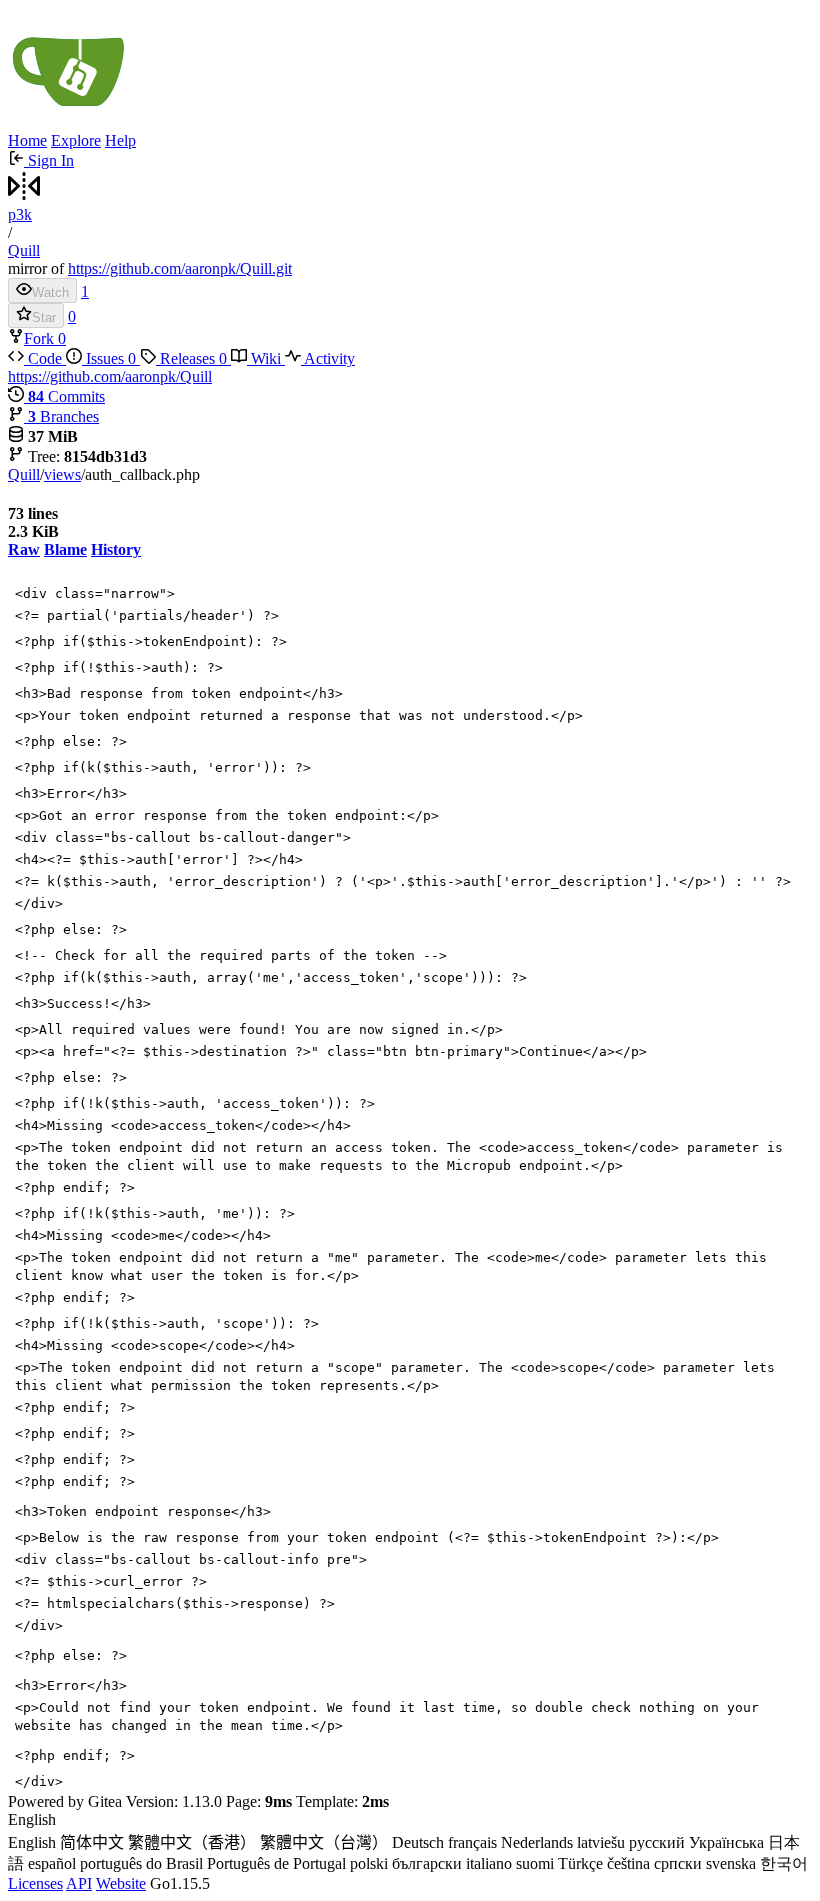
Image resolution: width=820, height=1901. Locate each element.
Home (27, 140)
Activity (328, 358)
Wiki (266, 358)
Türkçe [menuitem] (580, 1863)
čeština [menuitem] (628, 1863)
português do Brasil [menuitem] (141, 1863)
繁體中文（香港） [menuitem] (192, 1842)
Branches (63, 416)
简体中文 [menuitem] (92, 1842)
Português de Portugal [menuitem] (276, 1863)
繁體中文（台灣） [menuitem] (324, 1842)
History (116, 549)
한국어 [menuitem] (784, 1863)
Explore (76, 140)
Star (44, 317)
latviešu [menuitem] (601, 1842)
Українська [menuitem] (726, 1842)
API (79, 1883)
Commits (66, 396)
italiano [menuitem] (489, 1863)
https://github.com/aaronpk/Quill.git (180, 268)
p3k (20, 214)
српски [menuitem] (678, 1863)
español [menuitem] (52, 1863)
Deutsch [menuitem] (418, 1842)
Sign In (49, 160)
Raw (24, 549)
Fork (41, 338)
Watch (50, 292)
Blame (65, 549)
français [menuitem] (472, 1842)
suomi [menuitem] (535, 1863)
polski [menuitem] (369, 1863)
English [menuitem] (32, 1842)
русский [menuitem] (657, 1842)
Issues (109, 358)
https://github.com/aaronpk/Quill (110, 376)
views (62, 474)
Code (45, 358)
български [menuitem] (427, 1863)
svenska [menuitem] (731, 1863)
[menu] (410, 1843)
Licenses (35, 1883)
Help (120, 140)
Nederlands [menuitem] (537, 1842)
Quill (24, 250)
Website (121, 1883)
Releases (191, 358)
